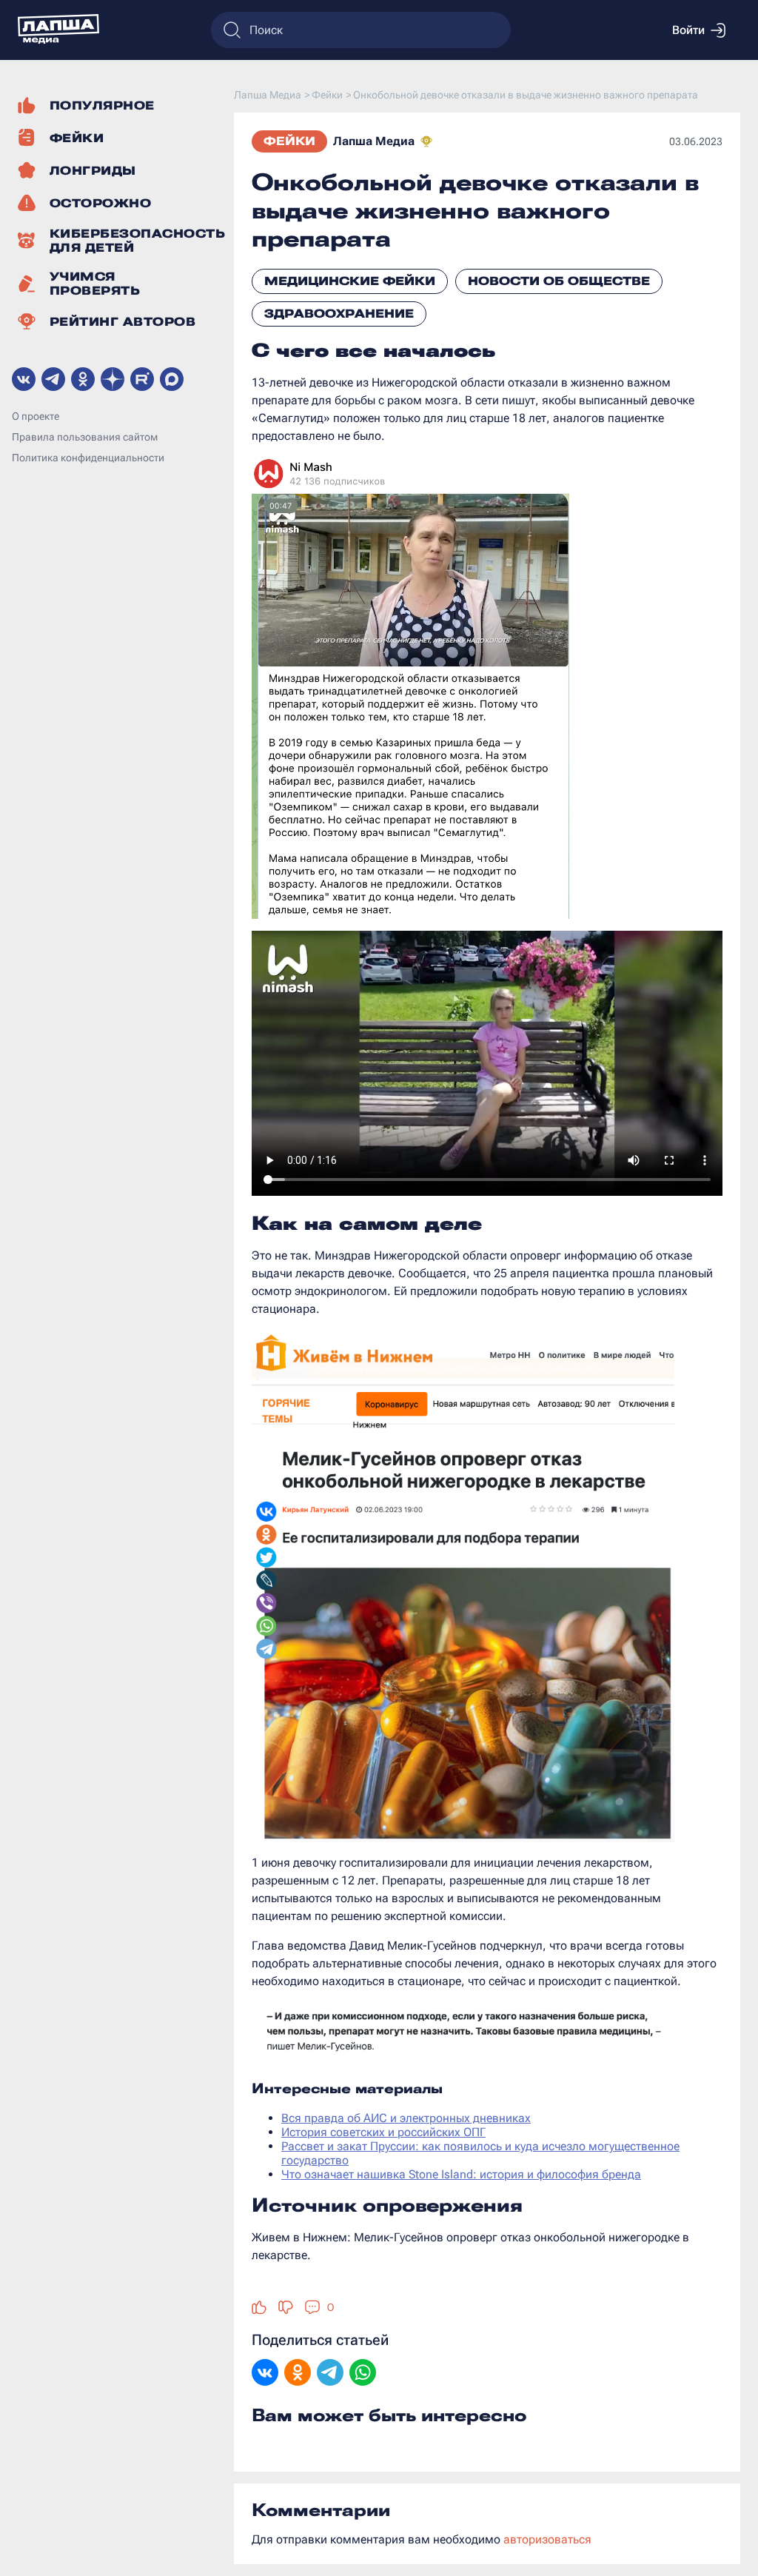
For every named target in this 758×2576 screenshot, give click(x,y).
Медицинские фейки (350, 281)
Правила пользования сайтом (85, 437)
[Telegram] (330, 2374)
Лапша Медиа (374, 141)
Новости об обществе (559, 281)
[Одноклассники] (298, 2374)
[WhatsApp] (363, 2374)
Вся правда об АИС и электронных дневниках (406, 2118)
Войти (688, 30)
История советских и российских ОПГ (383, 2132)
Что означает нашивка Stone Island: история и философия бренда (461, 2174)
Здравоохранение (339, 314)
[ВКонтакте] (265, 2374)
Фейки (289, 141)
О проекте (36, 416)
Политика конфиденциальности (88, 458)
